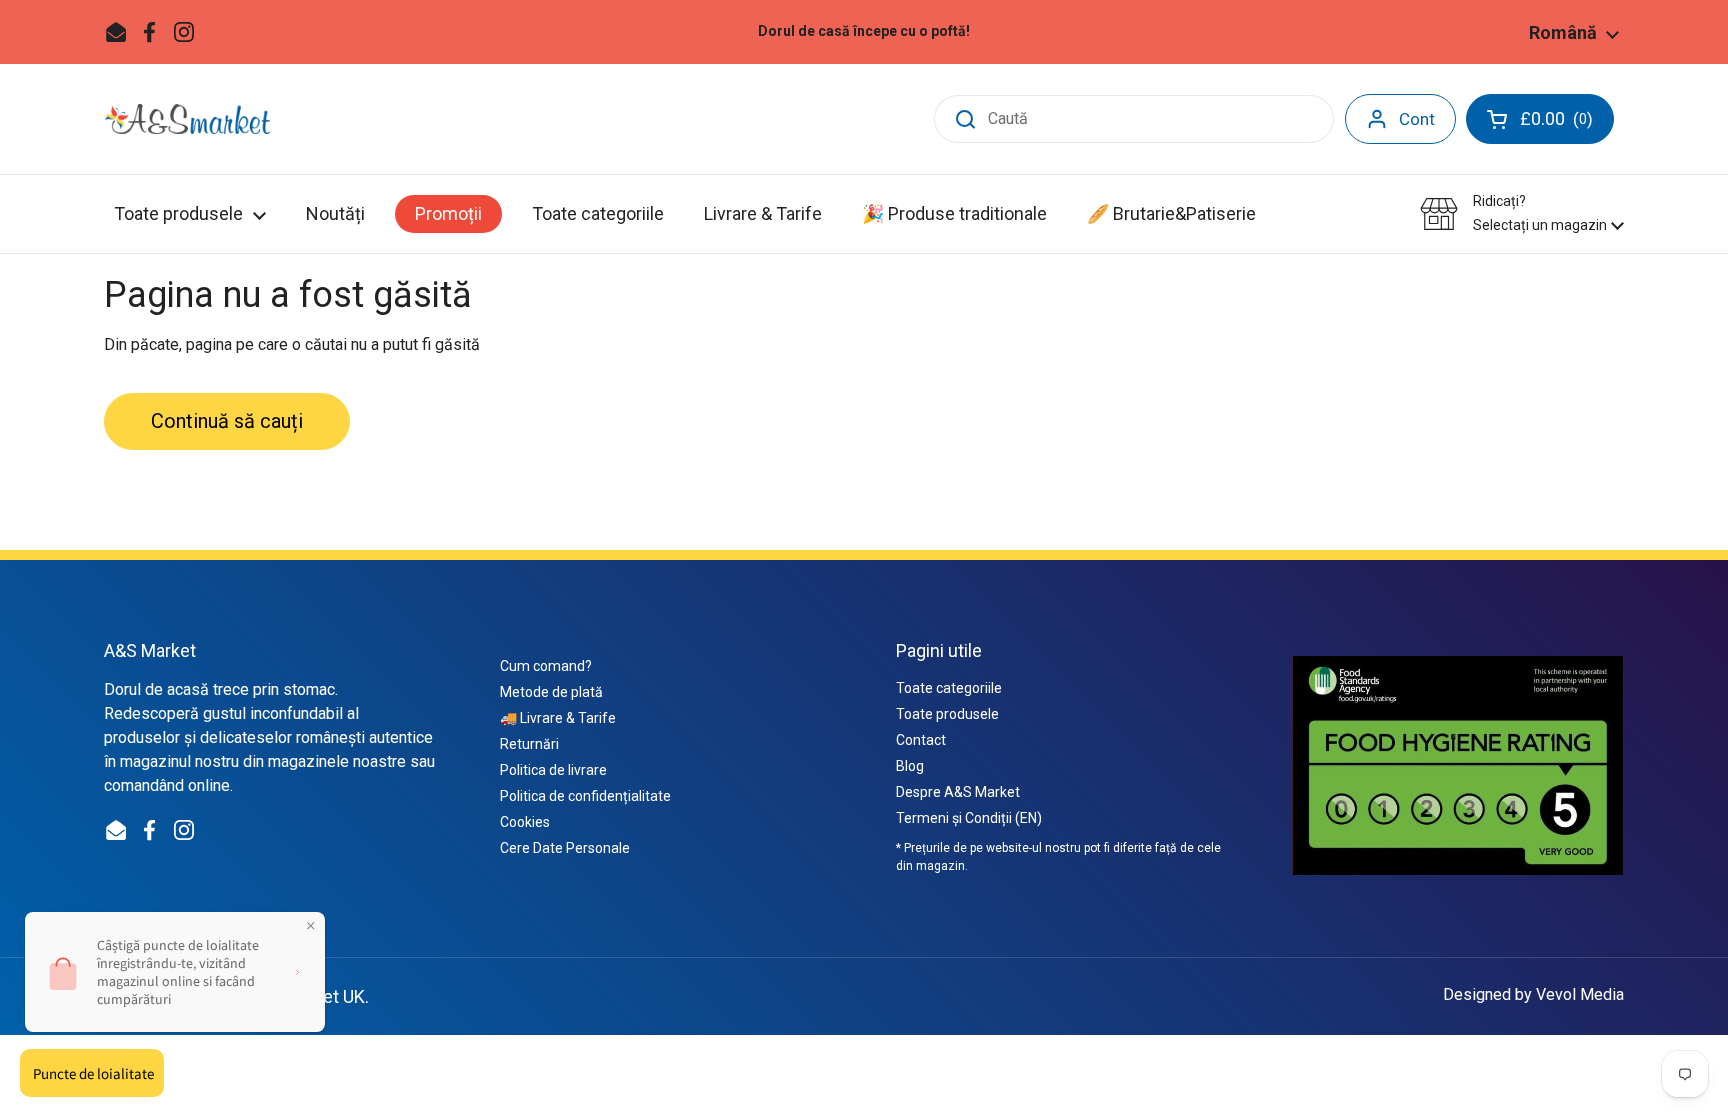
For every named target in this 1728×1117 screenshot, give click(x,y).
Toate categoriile (949, 688)
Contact (921, 740)
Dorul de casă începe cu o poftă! (864, 31)
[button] (1522, 213)
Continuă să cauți (227, 421)
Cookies (525, 822)
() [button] (1567, 123)
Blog (910, 766)
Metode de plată (551, 692)
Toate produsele (947, 714)
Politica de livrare (553, 770)
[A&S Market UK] (187, 119)
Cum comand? (546, 666)
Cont (1417, 119)
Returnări (529, 744)
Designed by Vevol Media (1533, 994)
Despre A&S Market (958, 792)
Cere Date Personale (565, 848)
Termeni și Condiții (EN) (969, 818)
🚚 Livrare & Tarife (558, 718)
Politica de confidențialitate (585, 796)
